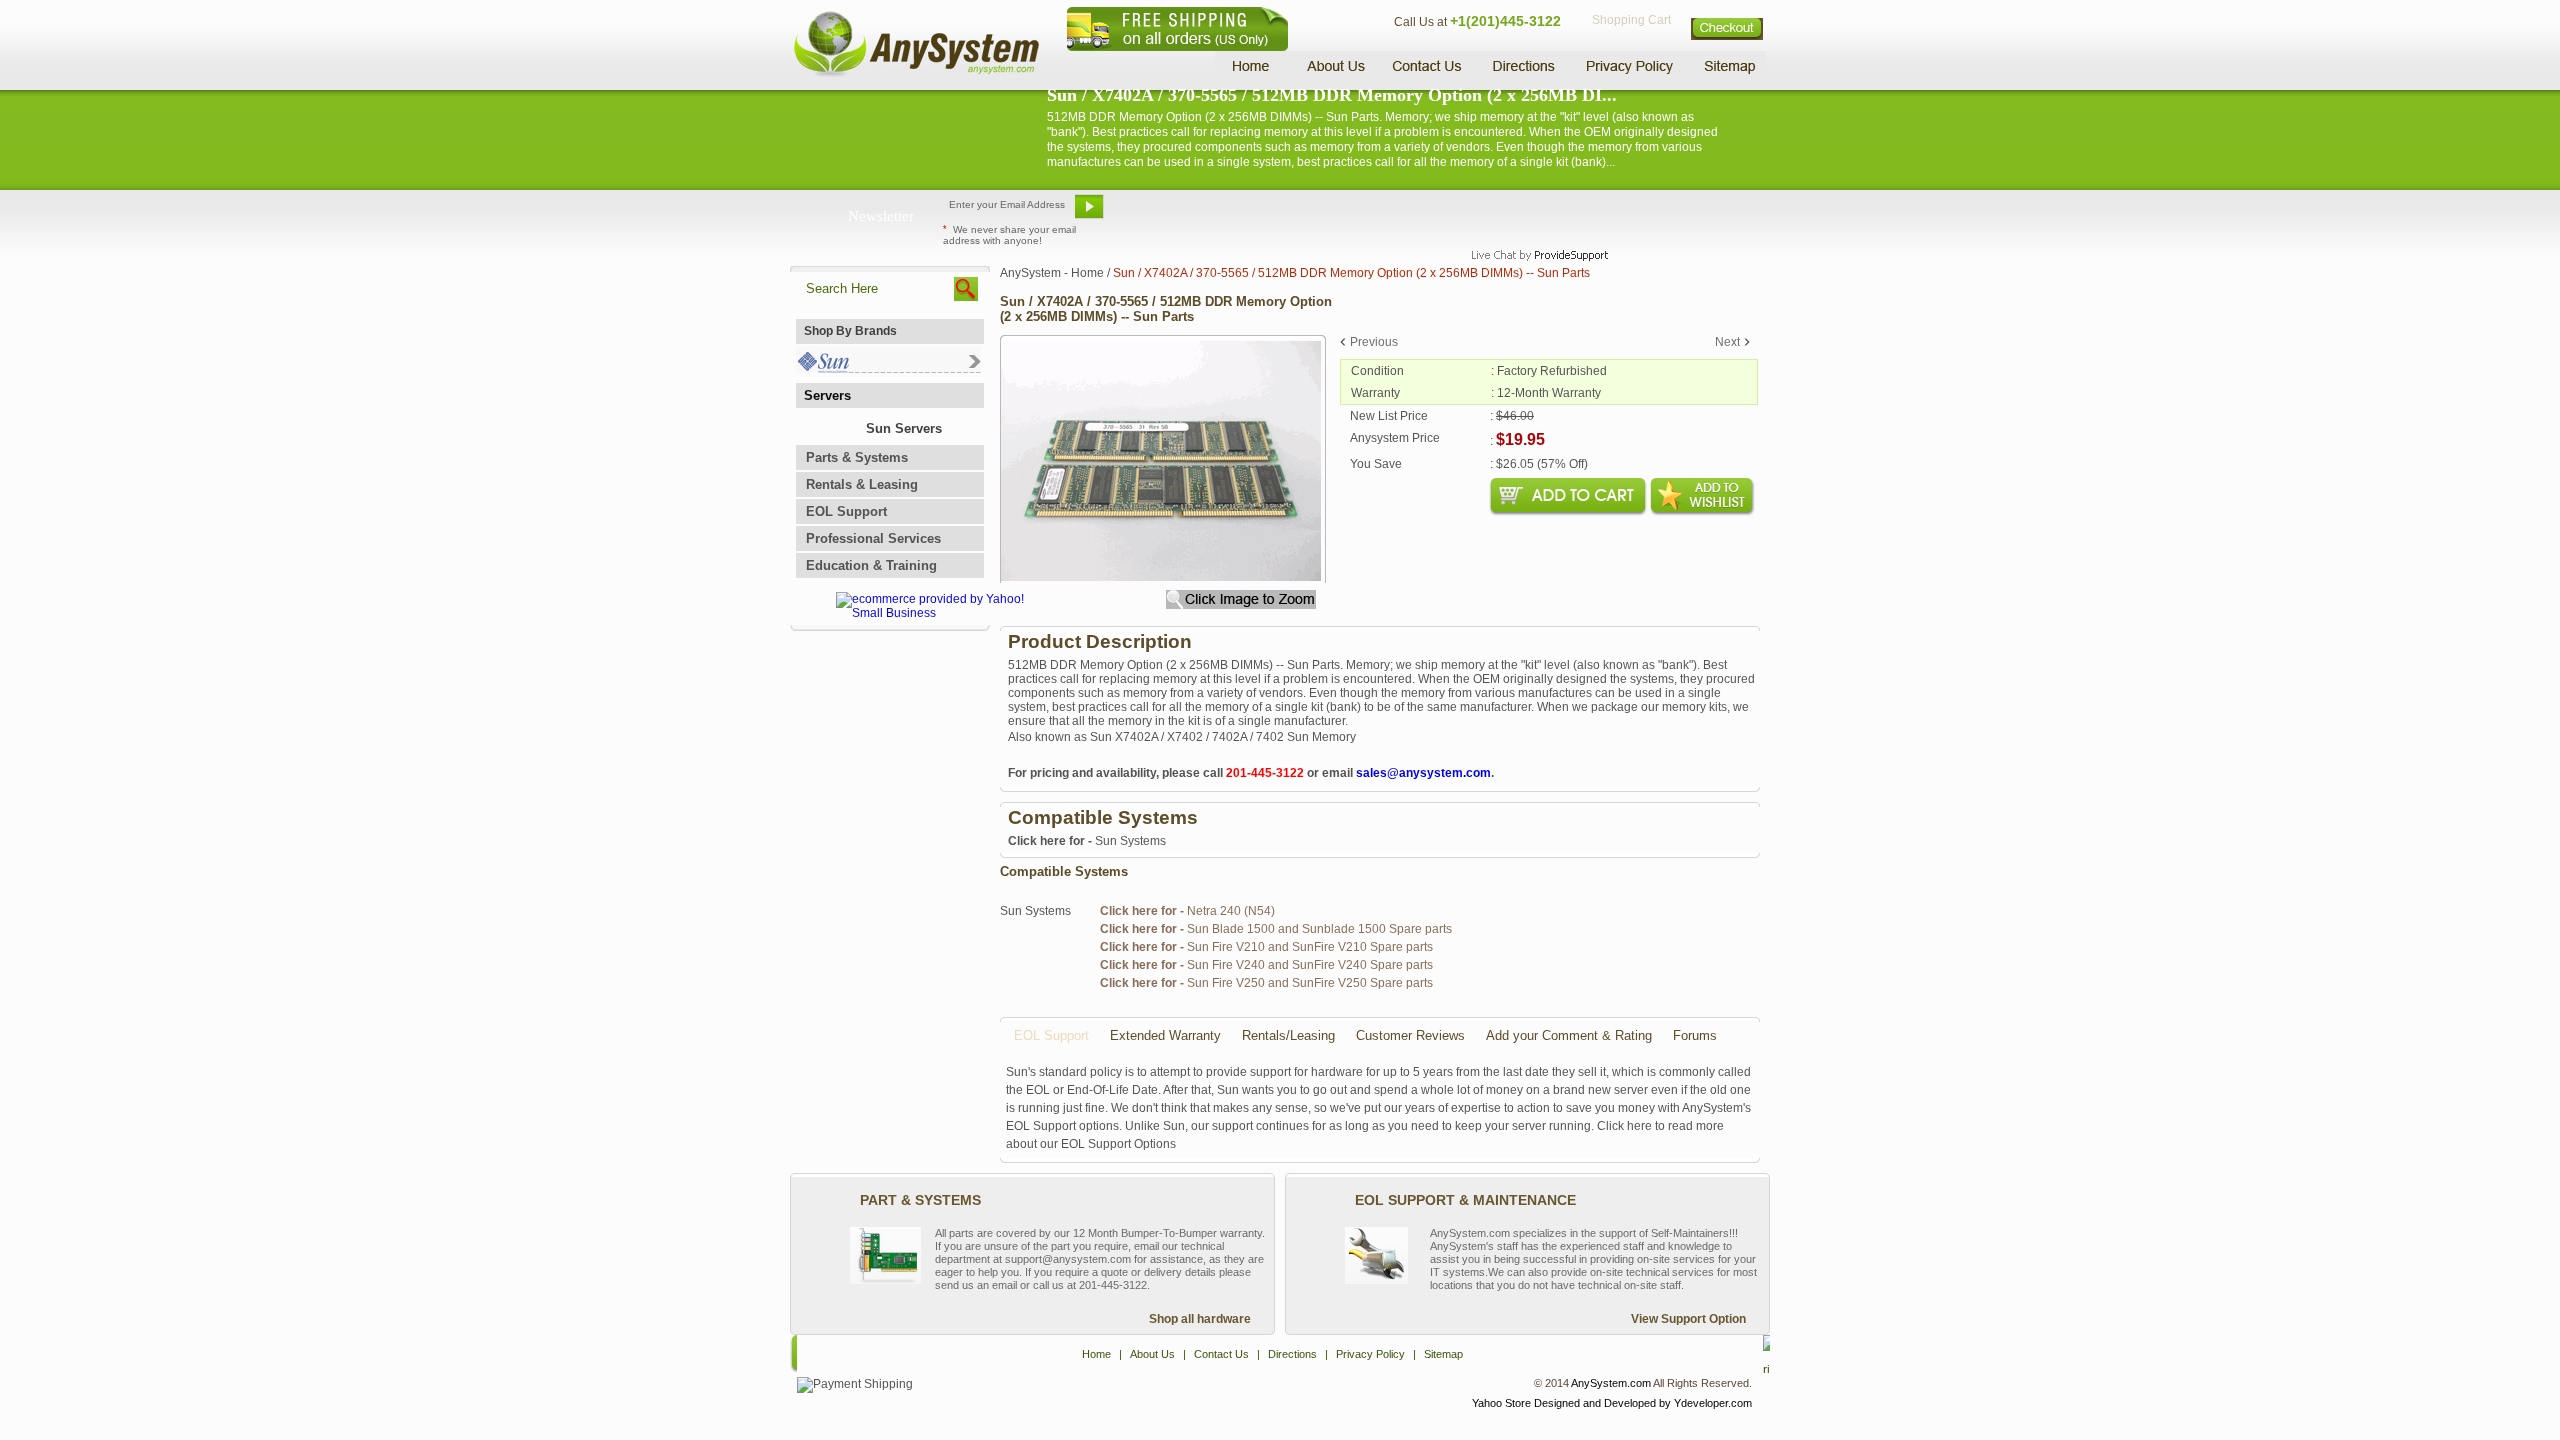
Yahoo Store (1501, 1403)
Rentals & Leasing (862, 484)
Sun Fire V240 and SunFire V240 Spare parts (1266, 965)
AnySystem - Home (1052, 273)
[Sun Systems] (888, 368)
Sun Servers (904, 428)
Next (1727, 342)
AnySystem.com (1611, 1383)
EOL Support (846, 511)
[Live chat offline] (1531, 214)
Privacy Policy (1630, 65)
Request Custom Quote (1671, 214)
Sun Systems (1087, 841)
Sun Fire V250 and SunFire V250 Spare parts (1266, 983)
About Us (1335, 65)
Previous (1374, 342)
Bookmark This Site (1400, 214)
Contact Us (1427, 65)
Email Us (1160, 214)
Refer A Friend (1268, 214)
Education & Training (871, 565)
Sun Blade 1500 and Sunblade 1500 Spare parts (1276, 929)
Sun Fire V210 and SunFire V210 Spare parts (1266, 947)
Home (1253, 65)
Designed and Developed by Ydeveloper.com (1643, 1403)
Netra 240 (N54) (1187, 911)
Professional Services (873, 538)
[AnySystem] (916, 74)
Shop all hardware (1200, 1319)
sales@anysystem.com (1423, 773)
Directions (1524, 65)
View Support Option (1688, 1319)
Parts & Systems (857, 457)
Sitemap (1728, 65)
